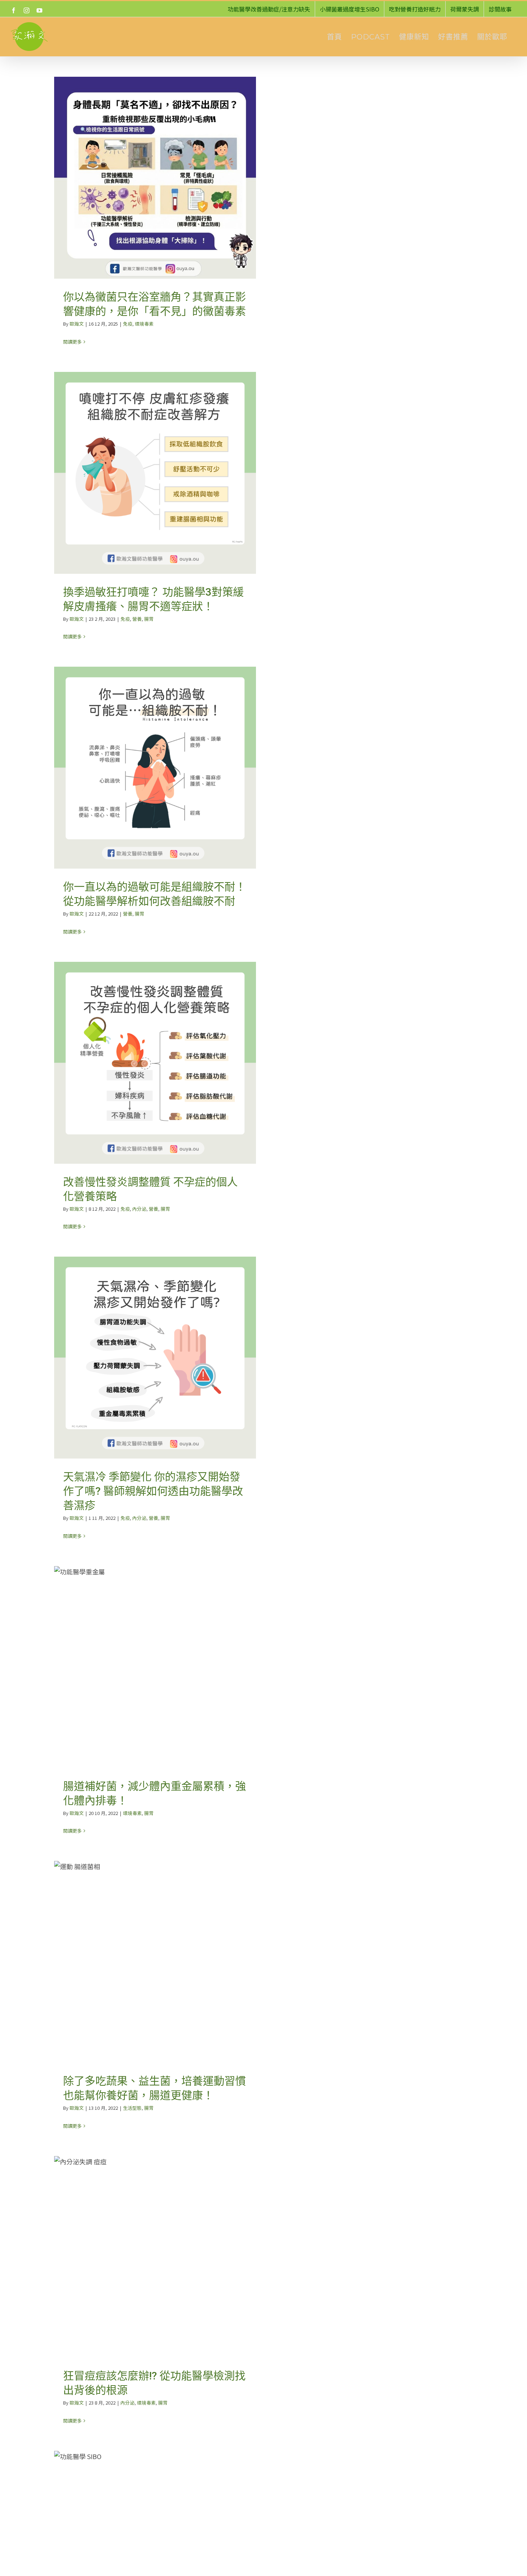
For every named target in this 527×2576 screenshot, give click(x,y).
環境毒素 (144, 324)
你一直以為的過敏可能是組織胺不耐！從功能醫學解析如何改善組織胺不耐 (155, 768)
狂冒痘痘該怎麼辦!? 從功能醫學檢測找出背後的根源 (155, 2257)
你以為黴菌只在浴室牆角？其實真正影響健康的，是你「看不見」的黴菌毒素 (155, 178)
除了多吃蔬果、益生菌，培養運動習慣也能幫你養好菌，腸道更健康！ (155, 1962)
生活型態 (132, 2108)
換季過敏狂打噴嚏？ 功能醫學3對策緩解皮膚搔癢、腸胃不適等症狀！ (155, 473)
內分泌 (139, 1209)
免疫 (128, 324)
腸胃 (149, 619)
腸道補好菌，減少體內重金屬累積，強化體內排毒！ (155, 1667)
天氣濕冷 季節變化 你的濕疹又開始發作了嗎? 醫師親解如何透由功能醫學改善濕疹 (155, 1358)
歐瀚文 (77, 324)
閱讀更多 (72, 342)
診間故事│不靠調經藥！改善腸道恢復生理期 (155, 2552)
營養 (137, 619)
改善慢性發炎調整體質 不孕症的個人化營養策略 (155, 1063)
